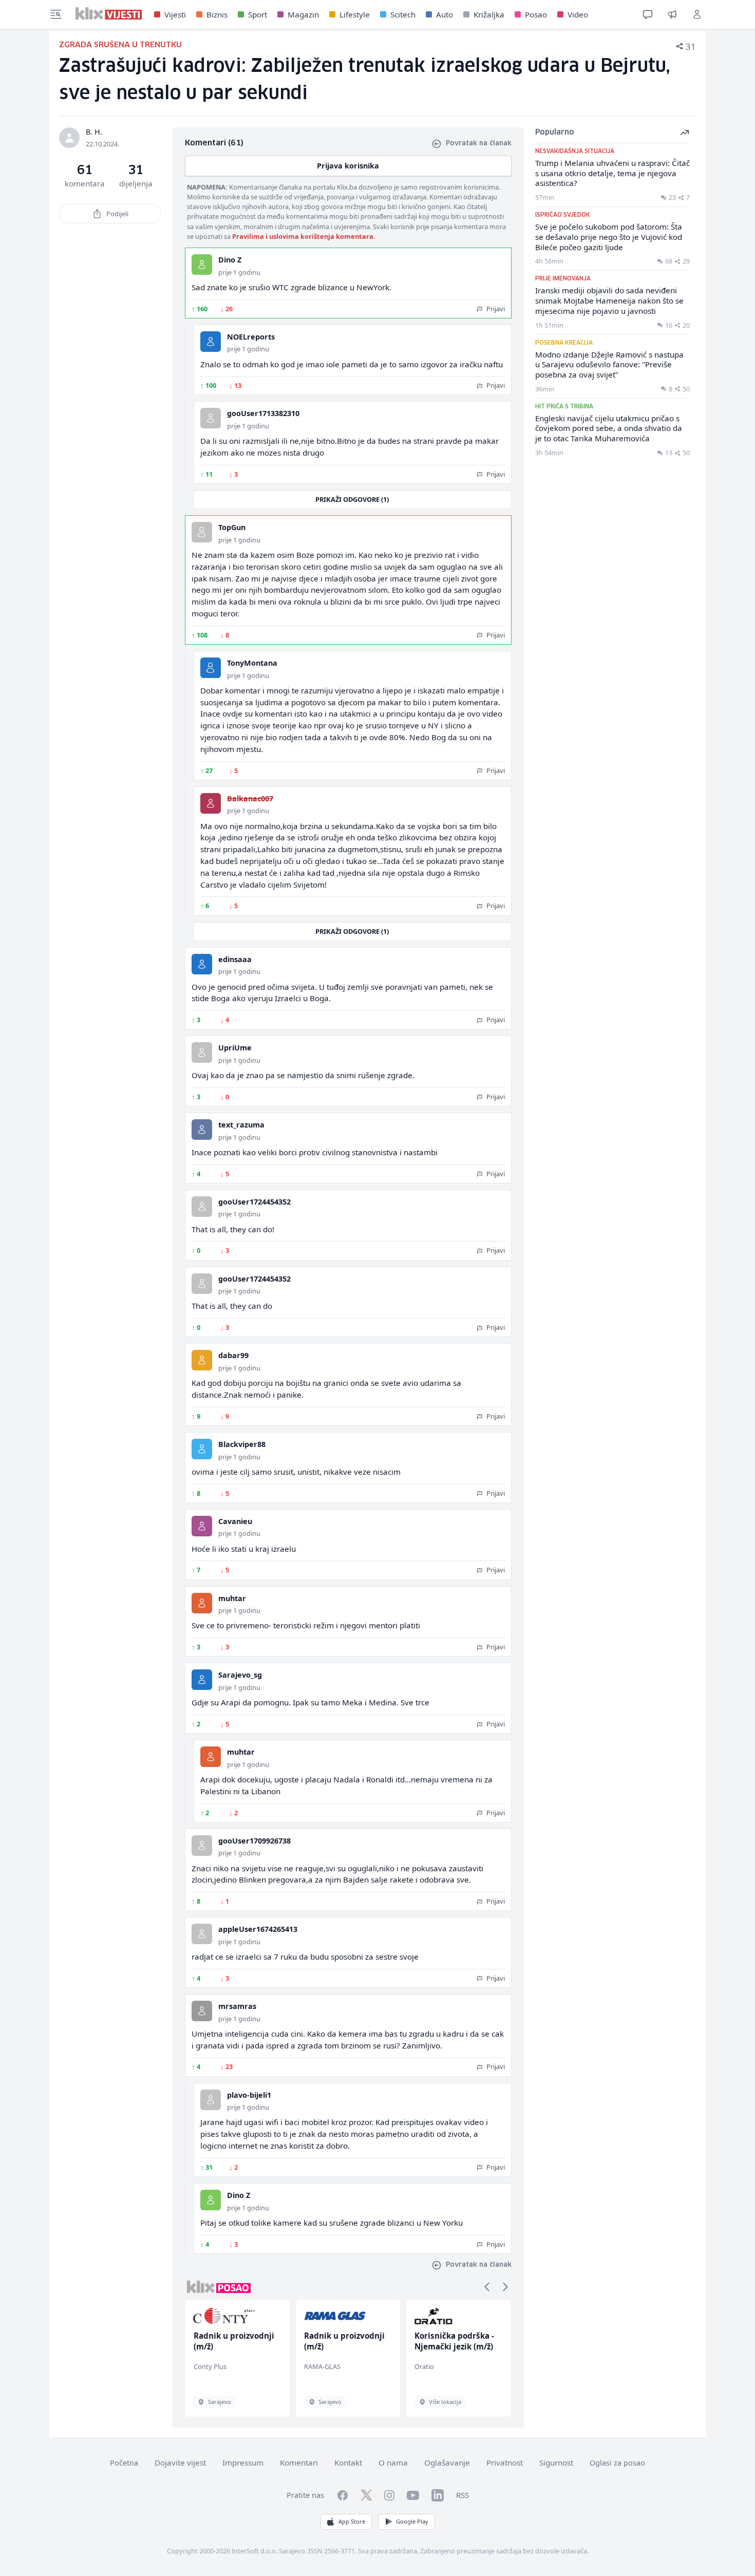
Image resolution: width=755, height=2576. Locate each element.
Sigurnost (556, 2462)
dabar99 (233, 1355)
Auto (445, 14)
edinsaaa (235, 959)
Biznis (217, 14)
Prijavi (495, 309)
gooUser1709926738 (254, 1841)
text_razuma (241, 1125)
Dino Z (230, 260)
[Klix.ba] (109, 13)
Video (578, 14)
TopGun (232, 527)
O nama (393, 2462)
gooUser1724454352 (254, 1202)
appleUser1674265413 (258, 1929)
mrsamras (237, 2006)
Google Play (412, 2521)
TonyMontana (252, 663)
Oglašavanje (447, 2462)
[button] (487, 2287)
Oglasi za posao (617, 2463)
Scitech (403, 14)
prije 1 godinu (239, 272)
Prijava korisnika (348, 166)
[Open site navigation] (56, 14)
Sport (258, 14)
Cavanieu (235, 1521)
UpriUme (235, 1048)
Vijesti (175, 14)
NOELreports (251, 337)
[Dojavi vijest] (672, 14)
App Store (352, 2521)
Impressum (243, 2462)
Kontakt (348, 2462)
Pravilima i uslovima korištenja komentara (303, 236)
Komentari (299, 2462)
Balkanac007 (250, 798)
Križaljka (489, 14)
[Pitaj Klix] (648, 14)
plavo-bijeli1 (249, 2095)
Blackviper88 (242, 1444)
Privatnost (505, 2462)
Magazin (303, 14)
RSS (463, 2495)
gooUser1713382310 (263, 413)
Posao (536, 14)
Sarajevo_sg (240, 1675)
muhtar (232, 1598)
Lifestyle (355, 14)
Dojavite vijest (180, 2462)
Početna (124, 2463)
